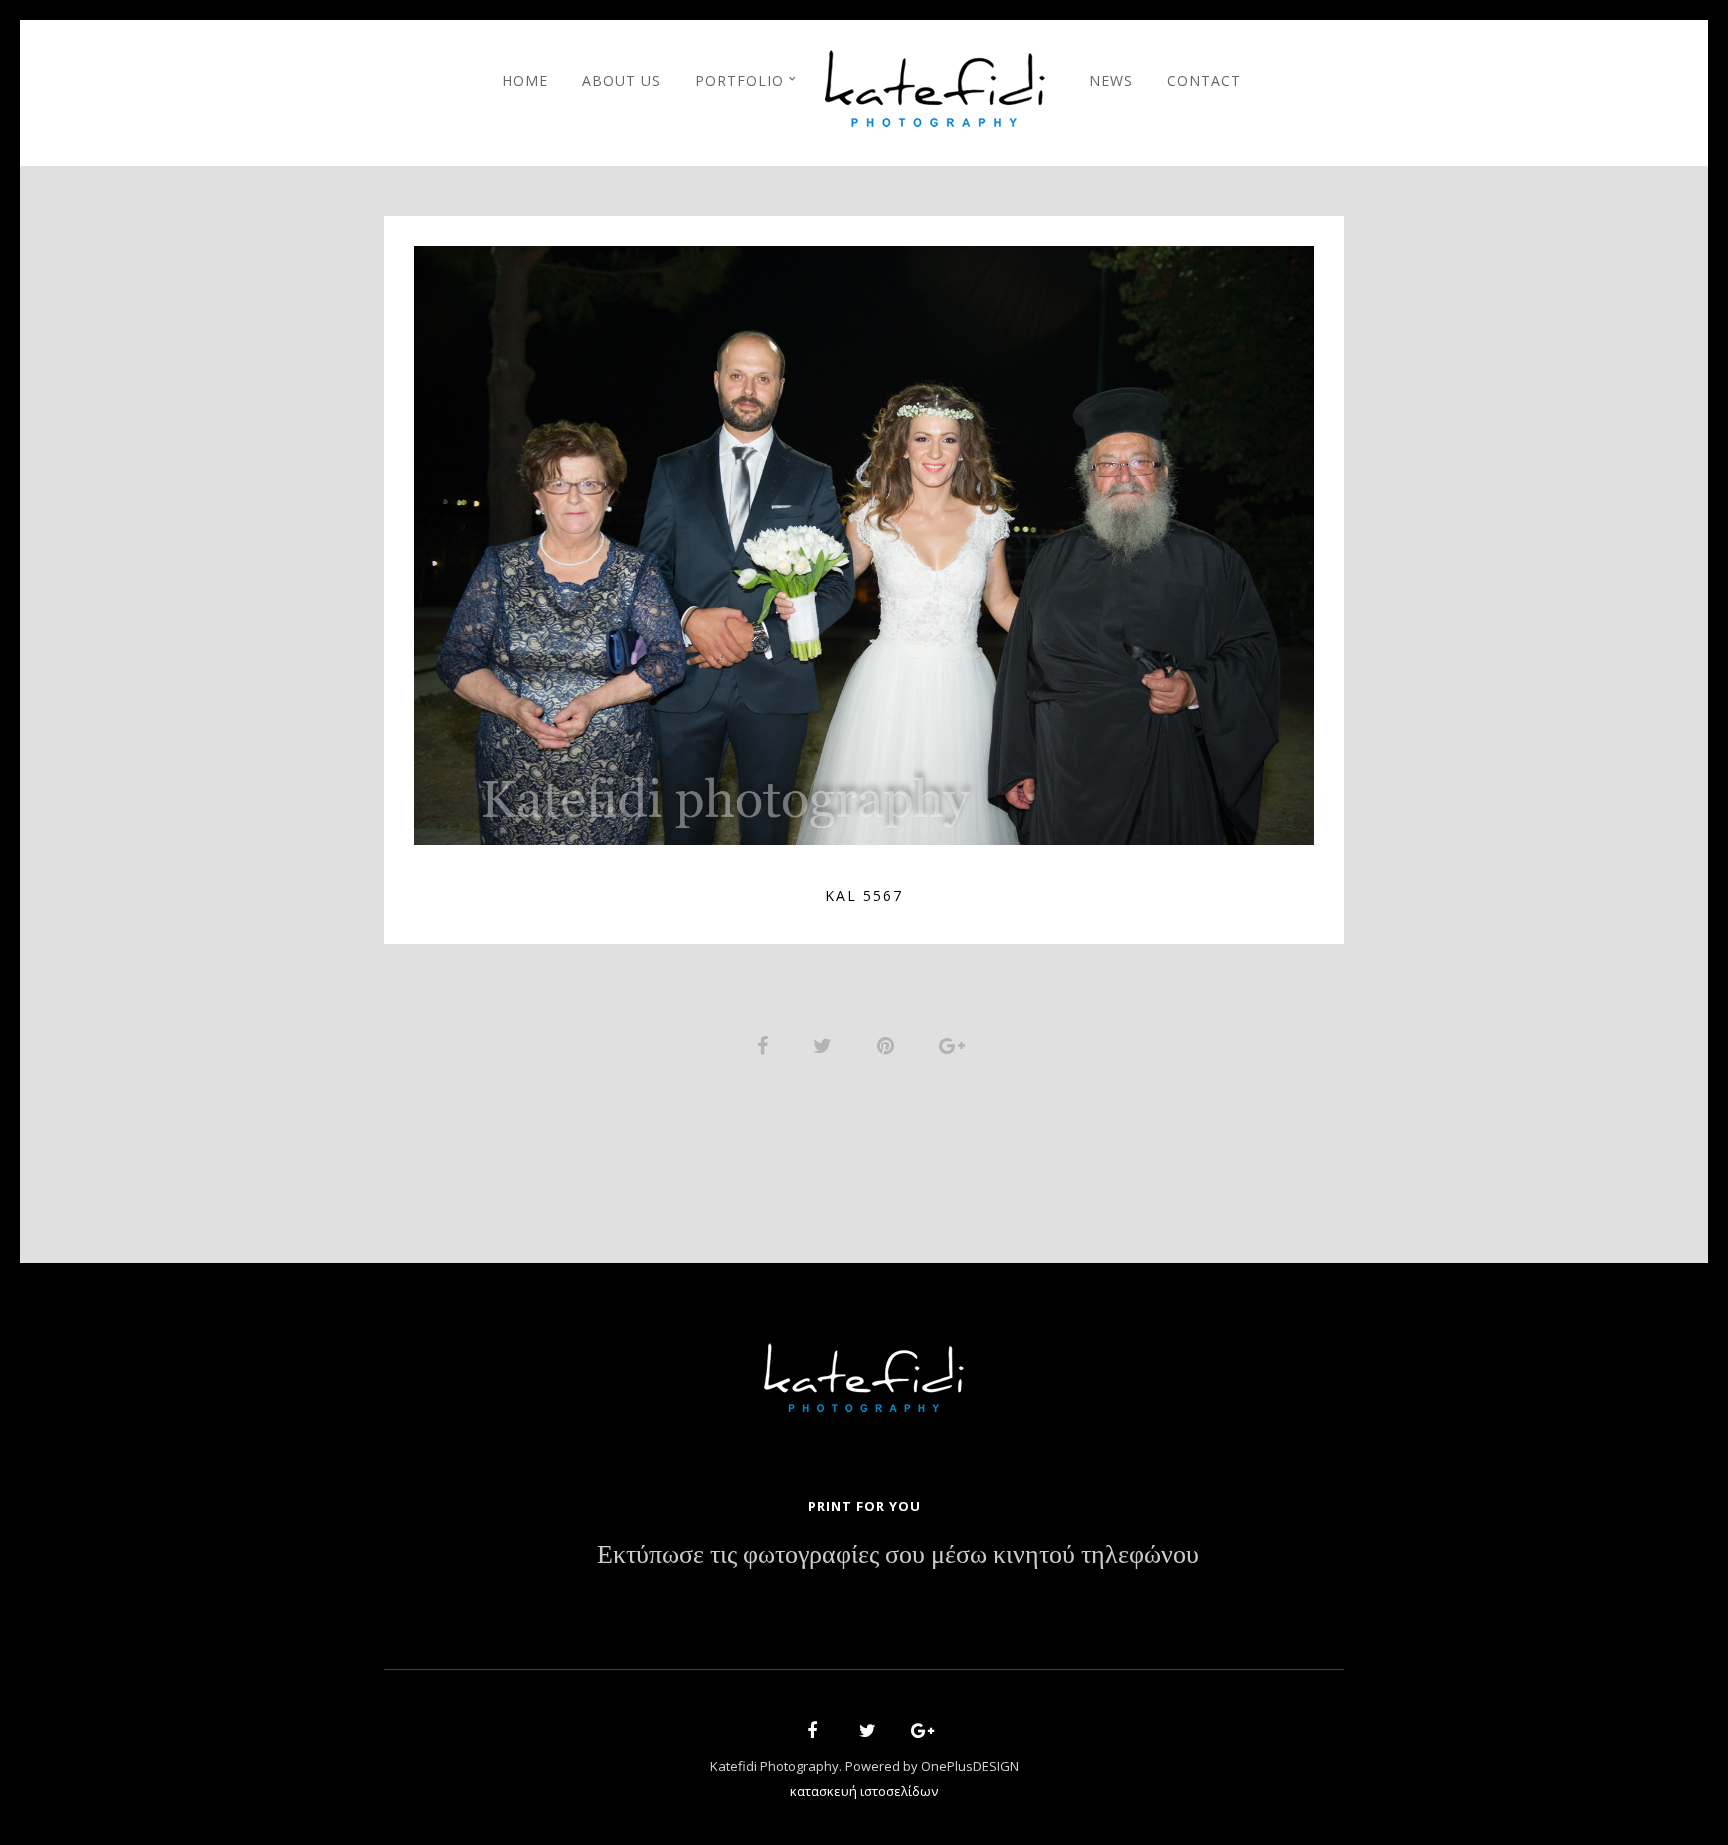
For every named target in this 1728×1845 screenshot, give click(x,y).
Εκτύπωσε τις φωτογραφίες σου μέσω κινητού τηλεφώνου (898, 1555)
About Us (621, 80)
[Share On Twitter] (826, 1043)
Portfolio (739, 80)
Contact (1204, 80)
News (1111, 80)
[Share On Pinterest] (889, 1043)
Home (525, 80)
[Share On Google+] (955, 1043)
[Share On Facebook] (766, 1043)
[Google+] (916, 1733)
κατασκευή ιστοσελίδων (864, 1791)
